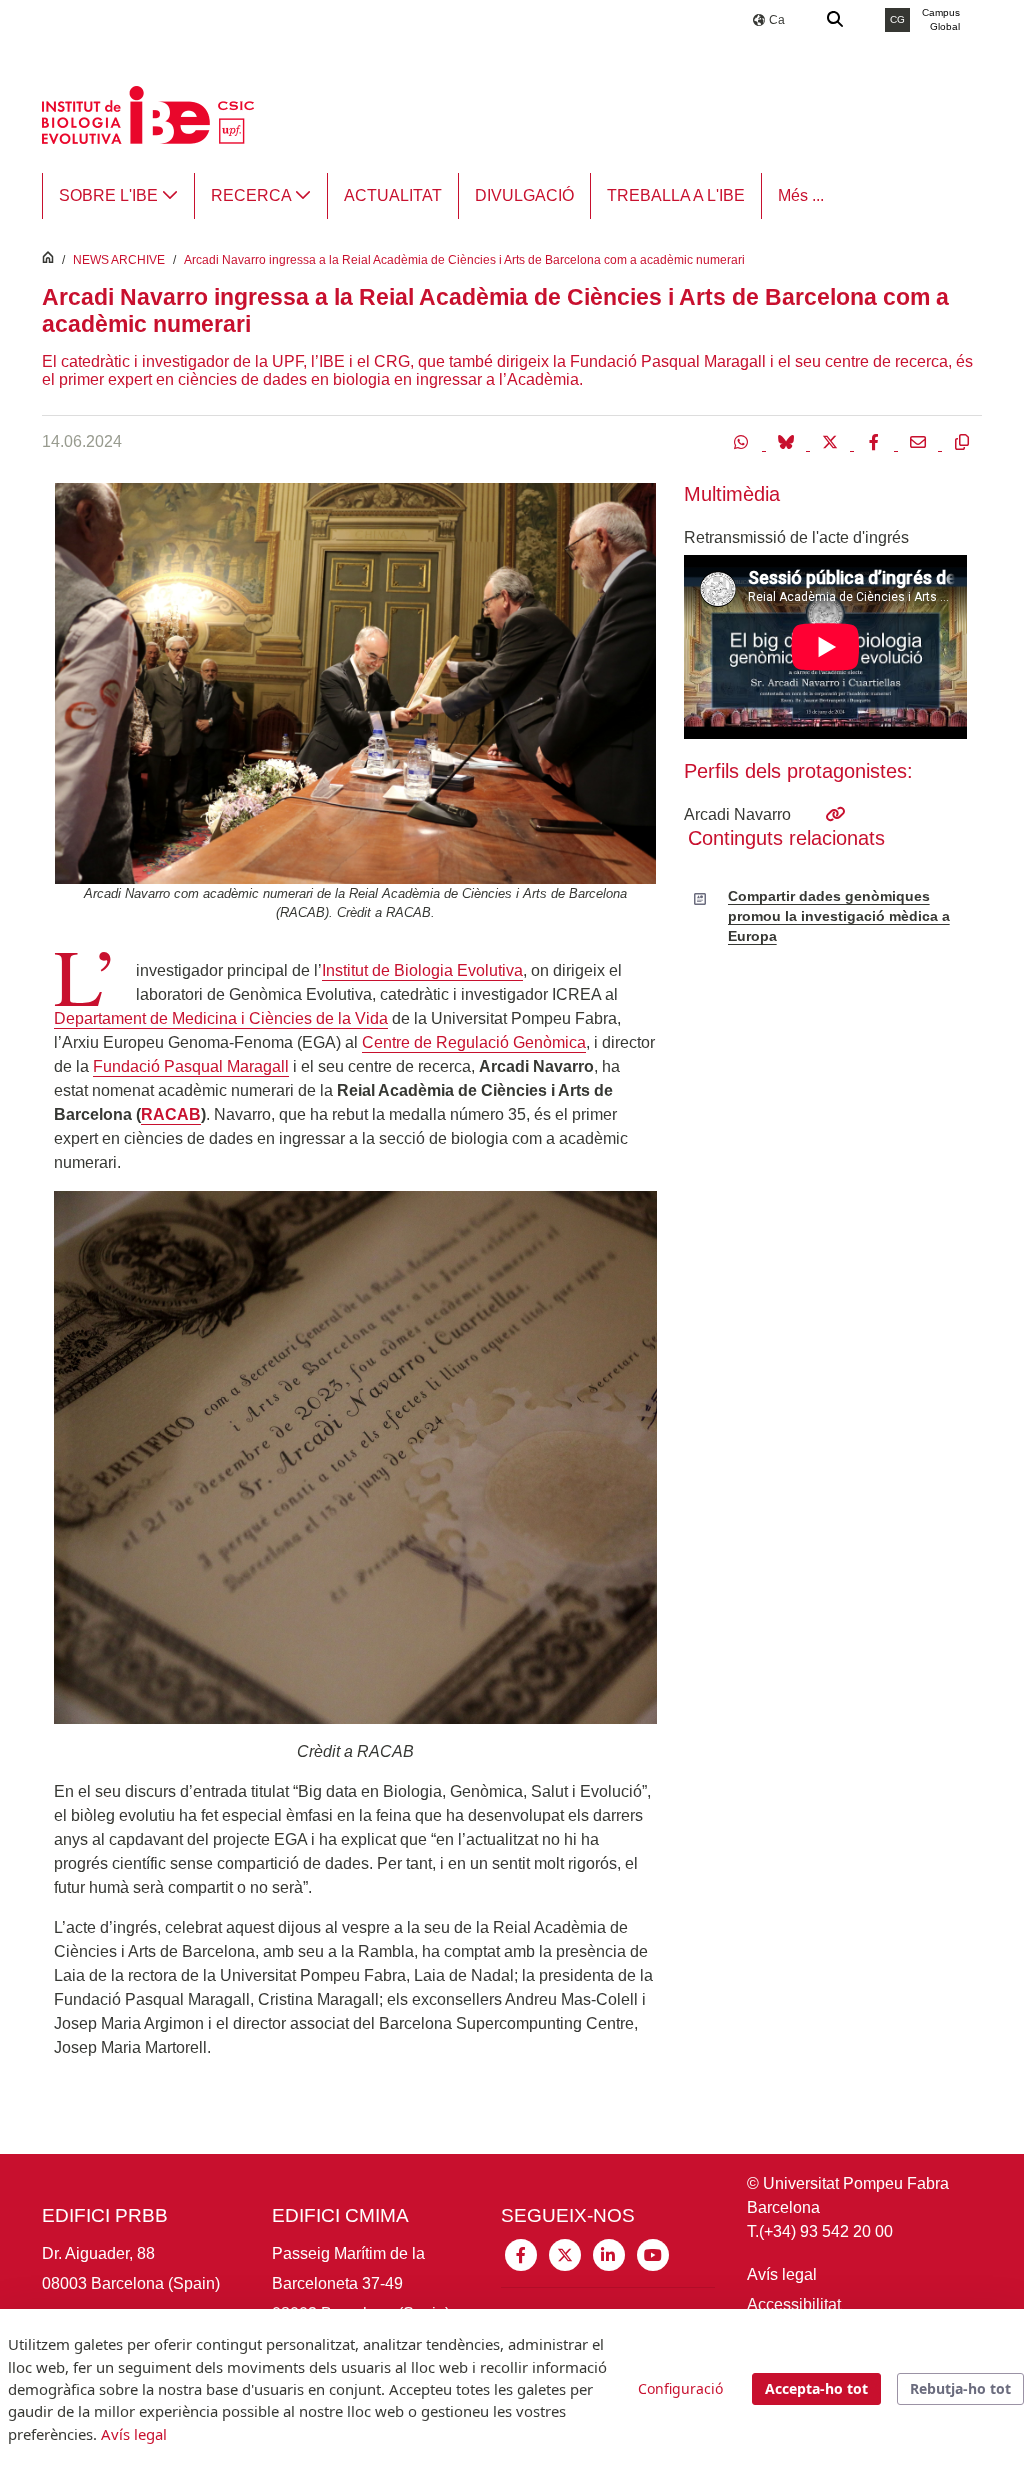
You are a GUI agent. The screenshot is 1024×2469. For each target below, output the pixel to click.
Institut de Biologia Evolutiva (422, 970)
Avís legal (782, 2274)
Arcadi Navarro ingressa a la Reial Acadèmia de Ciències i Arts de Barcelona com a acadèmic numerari (464, 260)
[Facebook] (876, 441)
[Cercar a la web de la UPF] (836, 20)
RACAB (171, 1114)
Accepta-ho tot (816, 2388)
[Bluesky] (788, 441)
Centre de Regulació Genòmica (474, 1042)
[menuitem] (118, 196)
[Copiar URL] (962, 441)
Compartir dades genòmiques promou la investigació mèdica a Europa (839, 916)
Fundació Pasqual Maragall (191, 1066)
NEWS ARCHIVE (119, 260)
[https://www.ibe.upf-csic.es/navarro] (835, 814)
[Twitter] (832, 441)
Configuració (680, 2388)
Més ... (801, 195)
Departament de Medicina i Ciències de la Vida (221, 1018)
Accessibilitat (794, 2304)
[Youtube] (653, 2253)
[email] (920, 441)
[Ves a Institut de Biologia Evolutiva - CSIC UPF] (148, 113)
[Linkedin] (609, 2253)
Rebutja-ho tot (960, 2388)
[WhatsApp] (744, 441)
